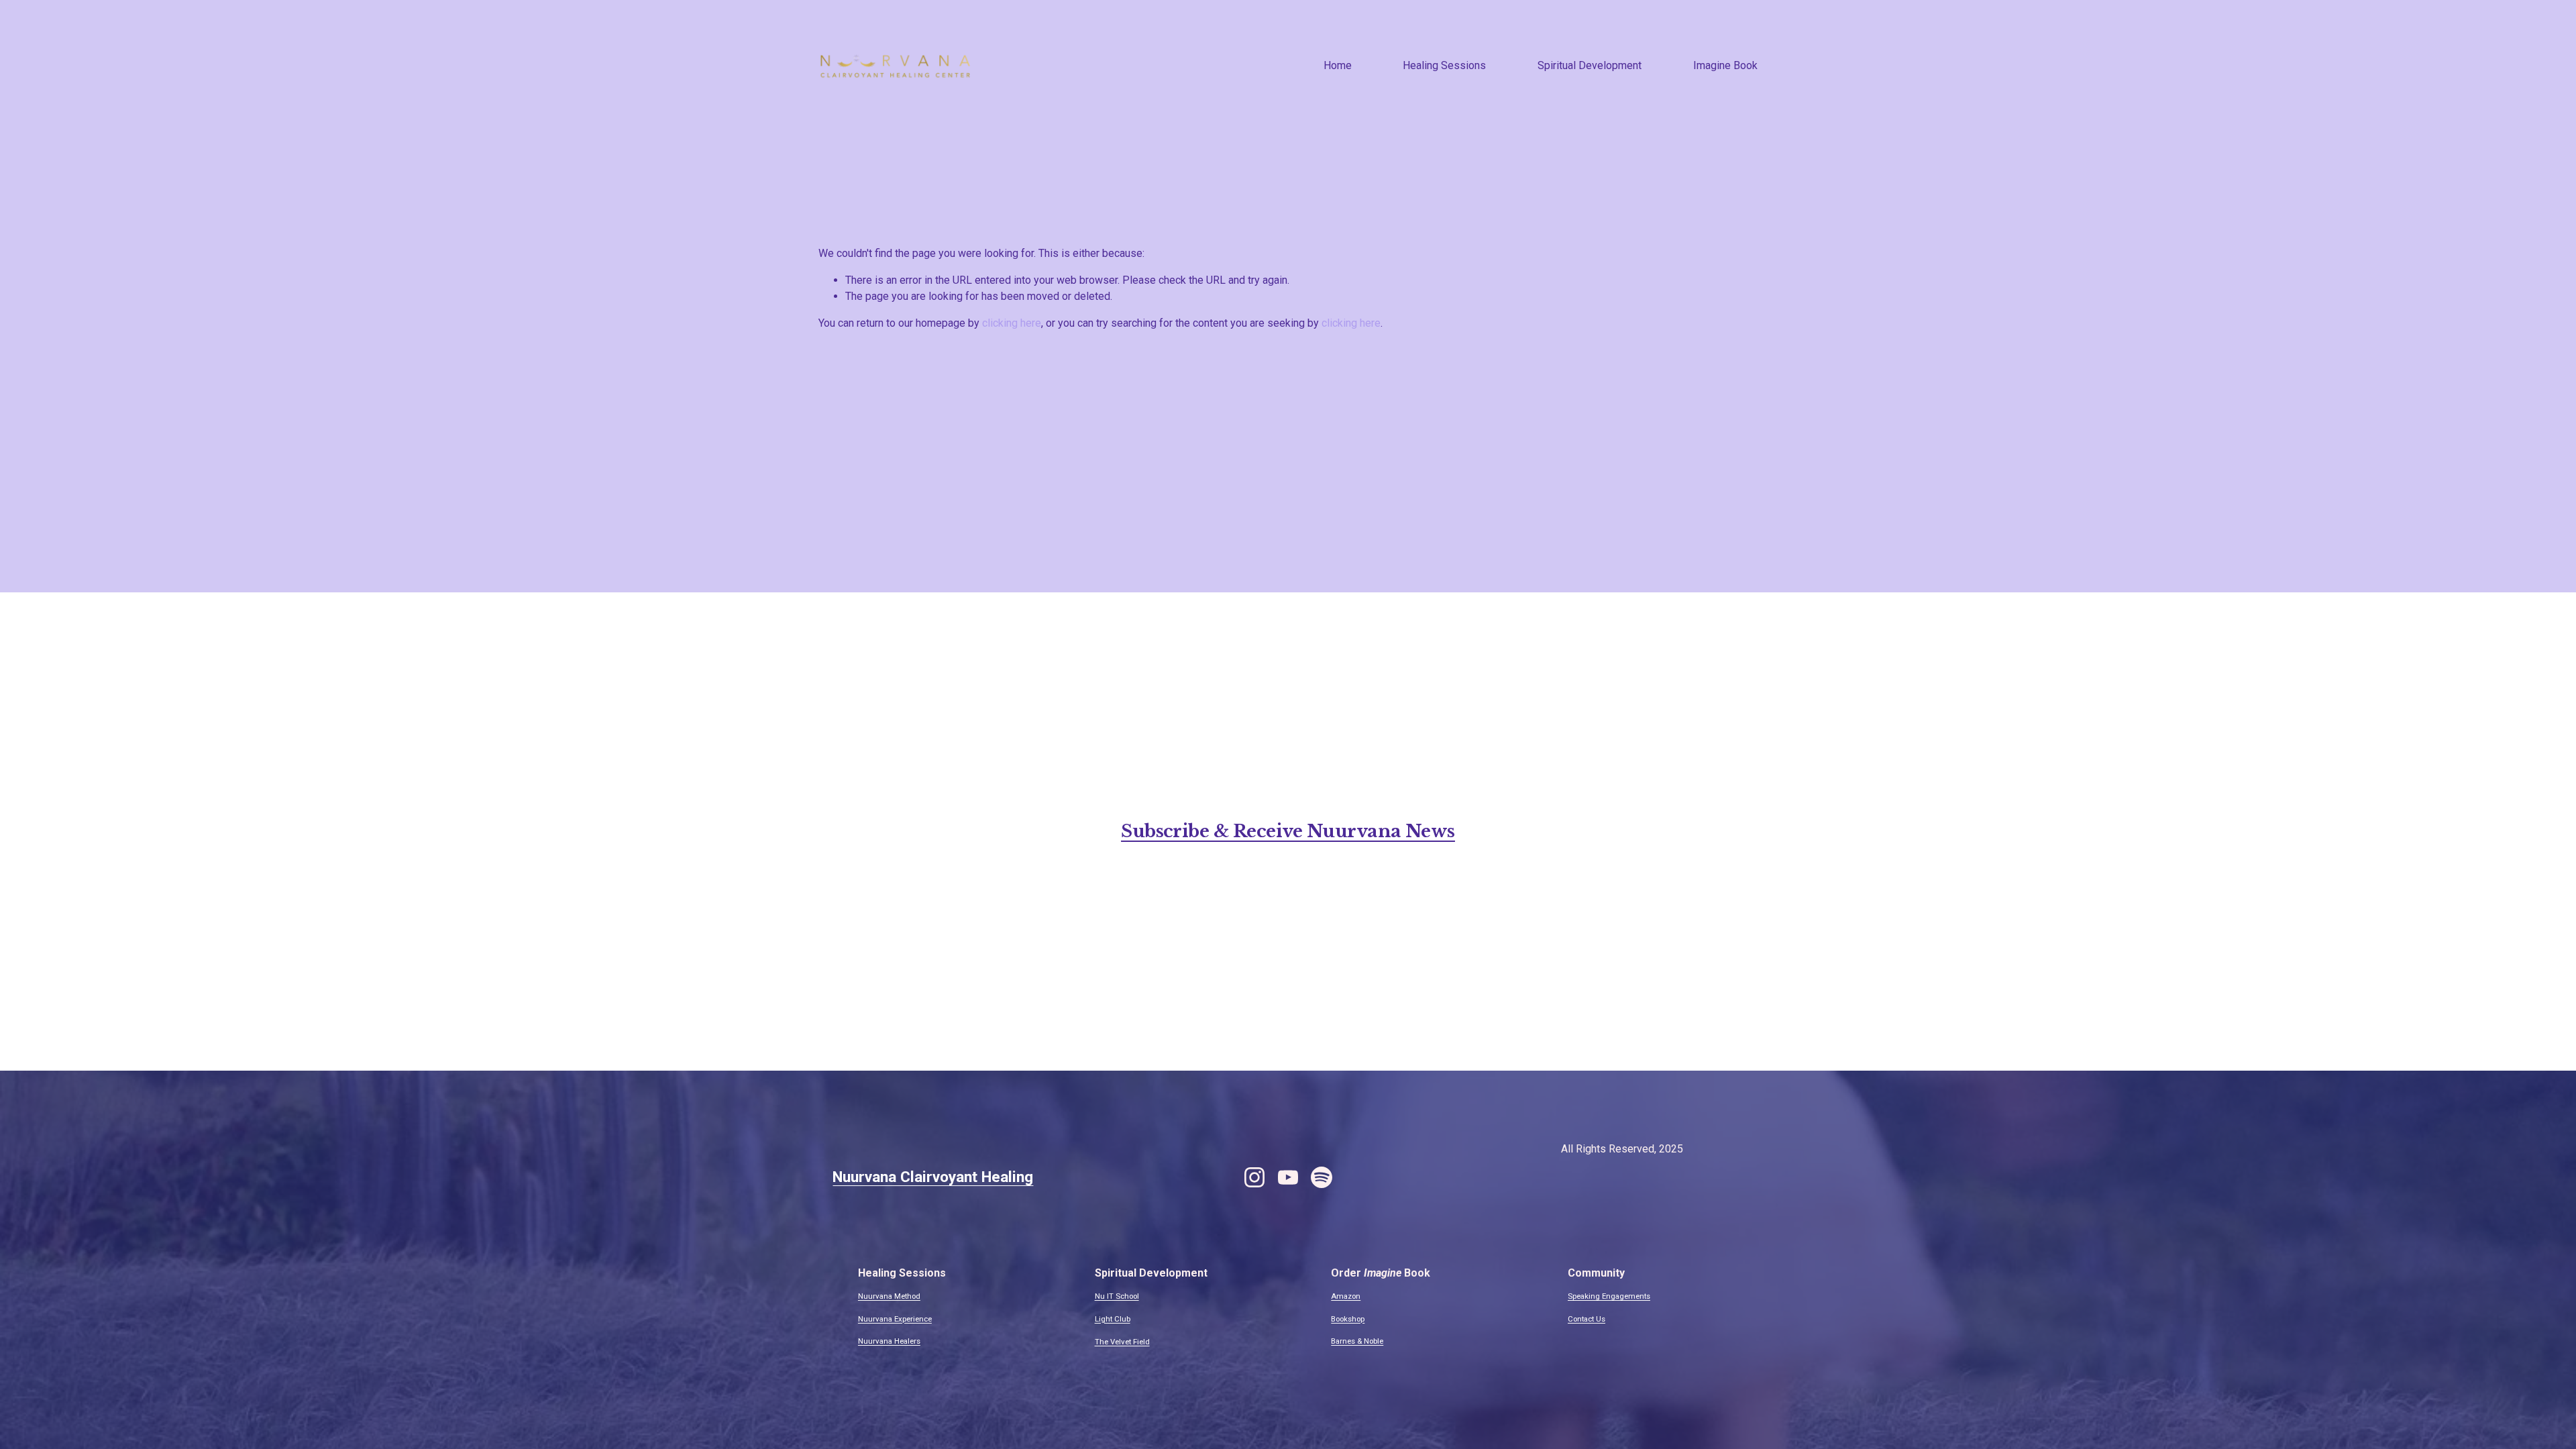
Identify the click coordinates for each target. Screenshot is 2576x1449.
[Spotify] (1322, 1177)
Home (1338, 65)
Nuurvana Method (889, 1296)
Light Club (1113, 1319)
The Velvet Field (1122, 1342)
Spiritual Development (1590, 65)
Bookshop (1348, 1319)
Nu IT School (1117, 1296)
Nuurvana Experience (895, 1319)
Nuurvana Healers (889, 1341)
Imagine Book (1725, 65)
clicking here (1012, 323)
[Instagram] (1254, 1177)
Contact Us (1587, 1319)
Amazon (1346, 1296)
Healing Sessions (1444, 65)
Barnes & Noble (1357, 1341)
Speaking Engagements (1609, 1296)
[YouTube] (1288, 1177)
